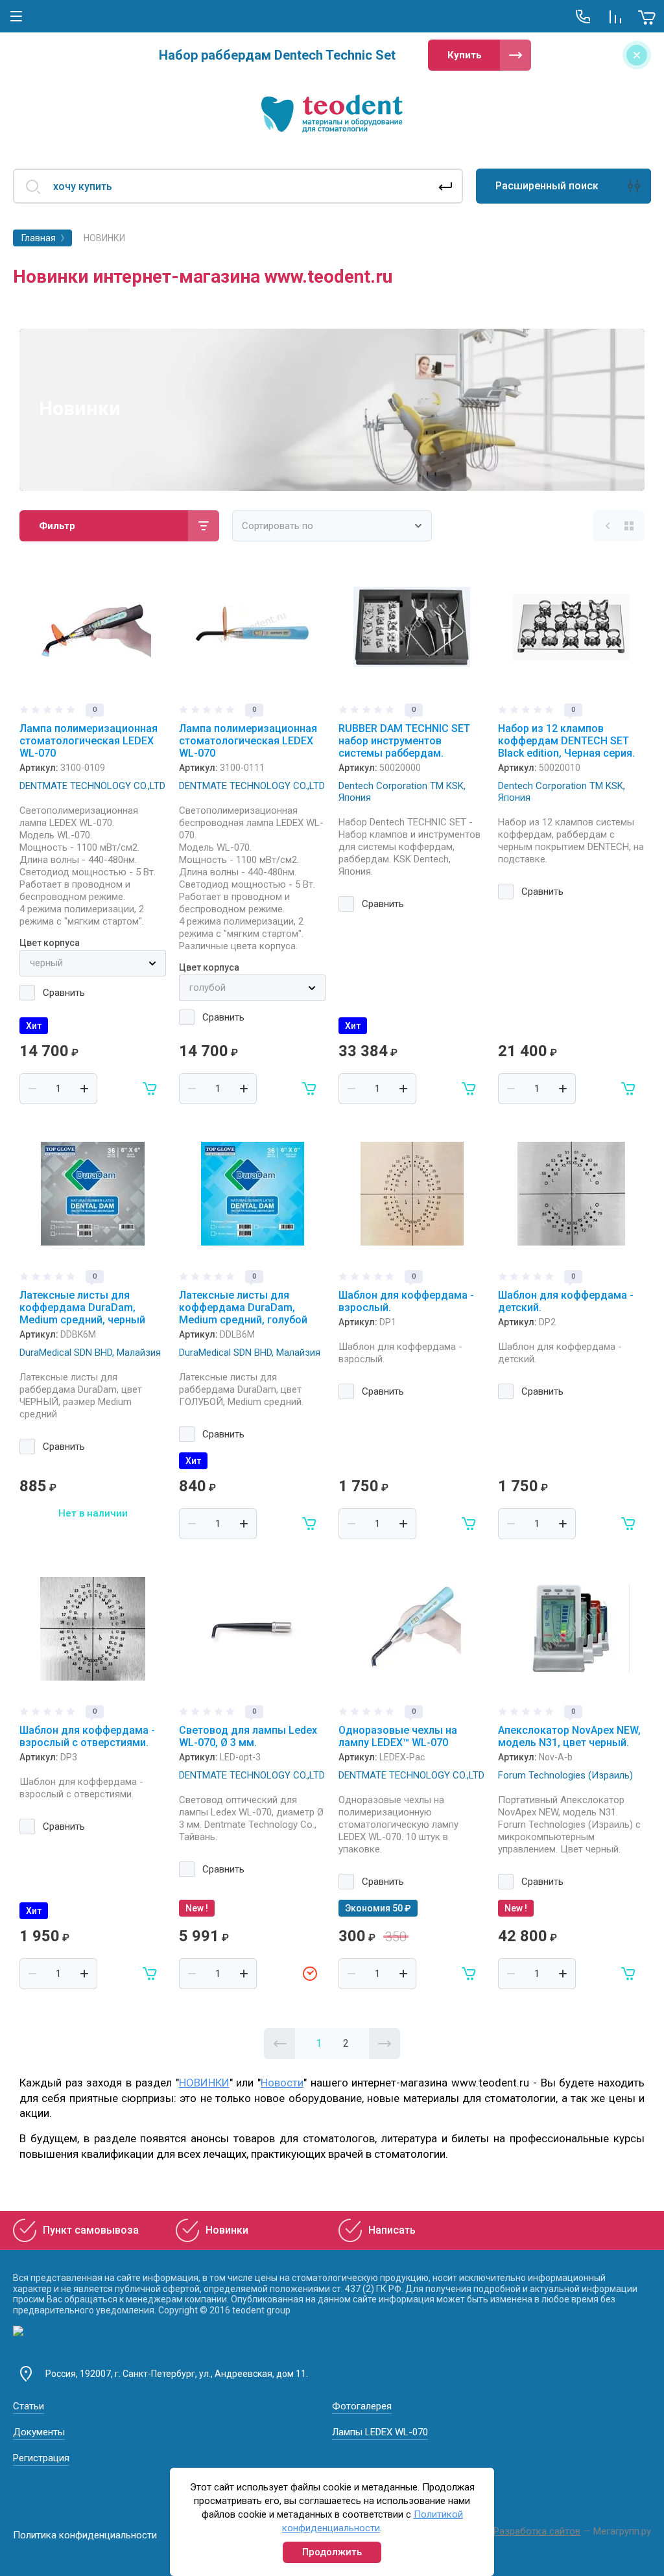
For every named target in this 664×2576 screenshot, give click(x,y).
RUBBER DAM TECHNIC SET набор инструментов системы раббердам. (404, 741)
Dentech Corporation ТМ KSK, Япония (402, 792)
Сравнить (64, 993)
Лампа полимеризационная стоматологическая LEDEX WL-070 (89, 741)
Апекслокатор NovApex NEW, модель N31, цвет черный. (569, 1736)
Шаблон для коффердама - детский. (566, 1301)
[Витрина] (629, 526)
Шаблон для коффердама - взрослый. (406, 1301)
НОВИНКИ (204, 2083)
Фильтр (57, 526)
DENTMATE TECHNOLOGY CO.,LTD (92, 786)
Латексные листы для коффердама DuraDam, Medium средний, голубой (243, 1307)
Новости (282, 2083)
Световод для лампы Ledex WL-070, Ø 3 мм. (248, 1736)
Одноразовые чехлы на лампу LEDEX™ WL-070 (398, 1736)
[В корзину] (150, 1089)
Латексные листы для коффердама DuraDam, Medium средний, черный (82, 1307)
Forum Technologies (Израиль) (565, 1775)
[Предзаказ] (310, 1974)
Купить (465, 55)
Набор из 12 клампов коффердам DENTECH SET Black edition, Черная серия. (566, 741)
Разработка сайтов (537, 2531)
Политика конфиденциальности (85, 2535)
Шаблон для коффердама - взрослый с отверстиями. (87, 1736)
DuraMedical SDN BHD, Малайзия (90, 1353)
